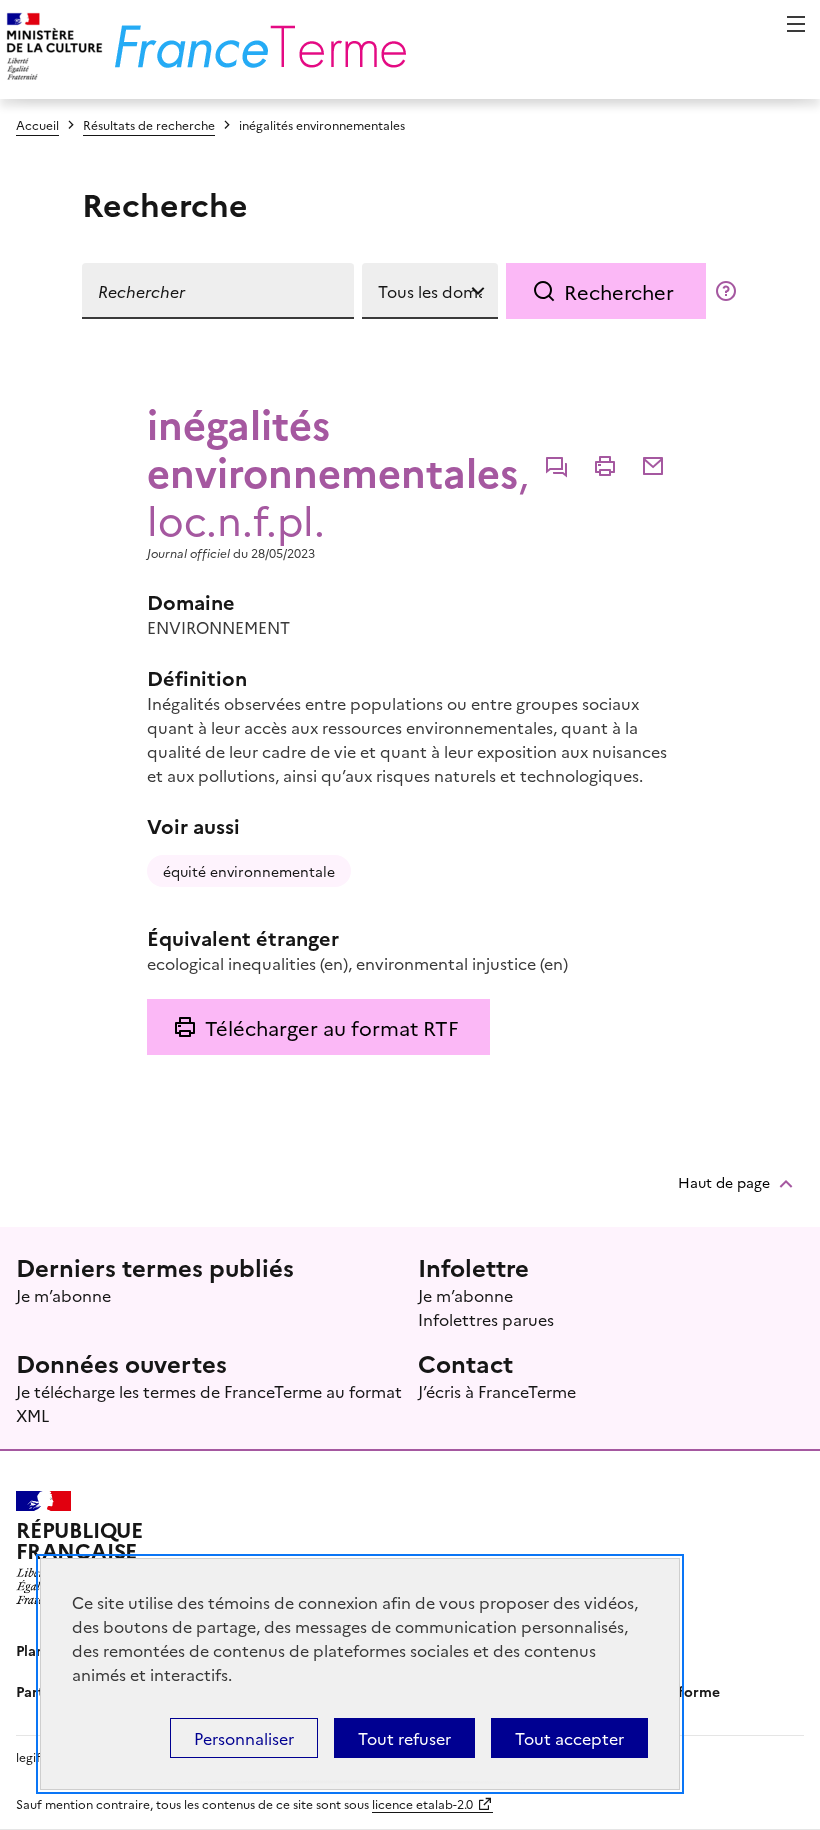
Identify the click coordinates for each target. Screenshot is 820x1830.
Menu (796, 24)
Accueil (37, 124)
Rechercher (619, 291)
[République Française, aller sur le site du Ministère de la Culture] (51, 49)
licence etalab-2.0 (422, 1803)
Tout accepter (569, 1738)
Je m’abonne (63, 1295)
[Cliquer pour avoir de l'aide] (726, 291)
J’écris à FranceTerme (497, 1391)
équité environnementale (249, 871)
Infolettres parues (486, 1319)
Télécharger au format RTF (331, 1027)
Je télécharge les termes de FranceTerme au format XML (209, 1403)
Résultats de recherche (149, 124)
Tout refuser (404, 1738)
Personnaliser (244, 1738)
